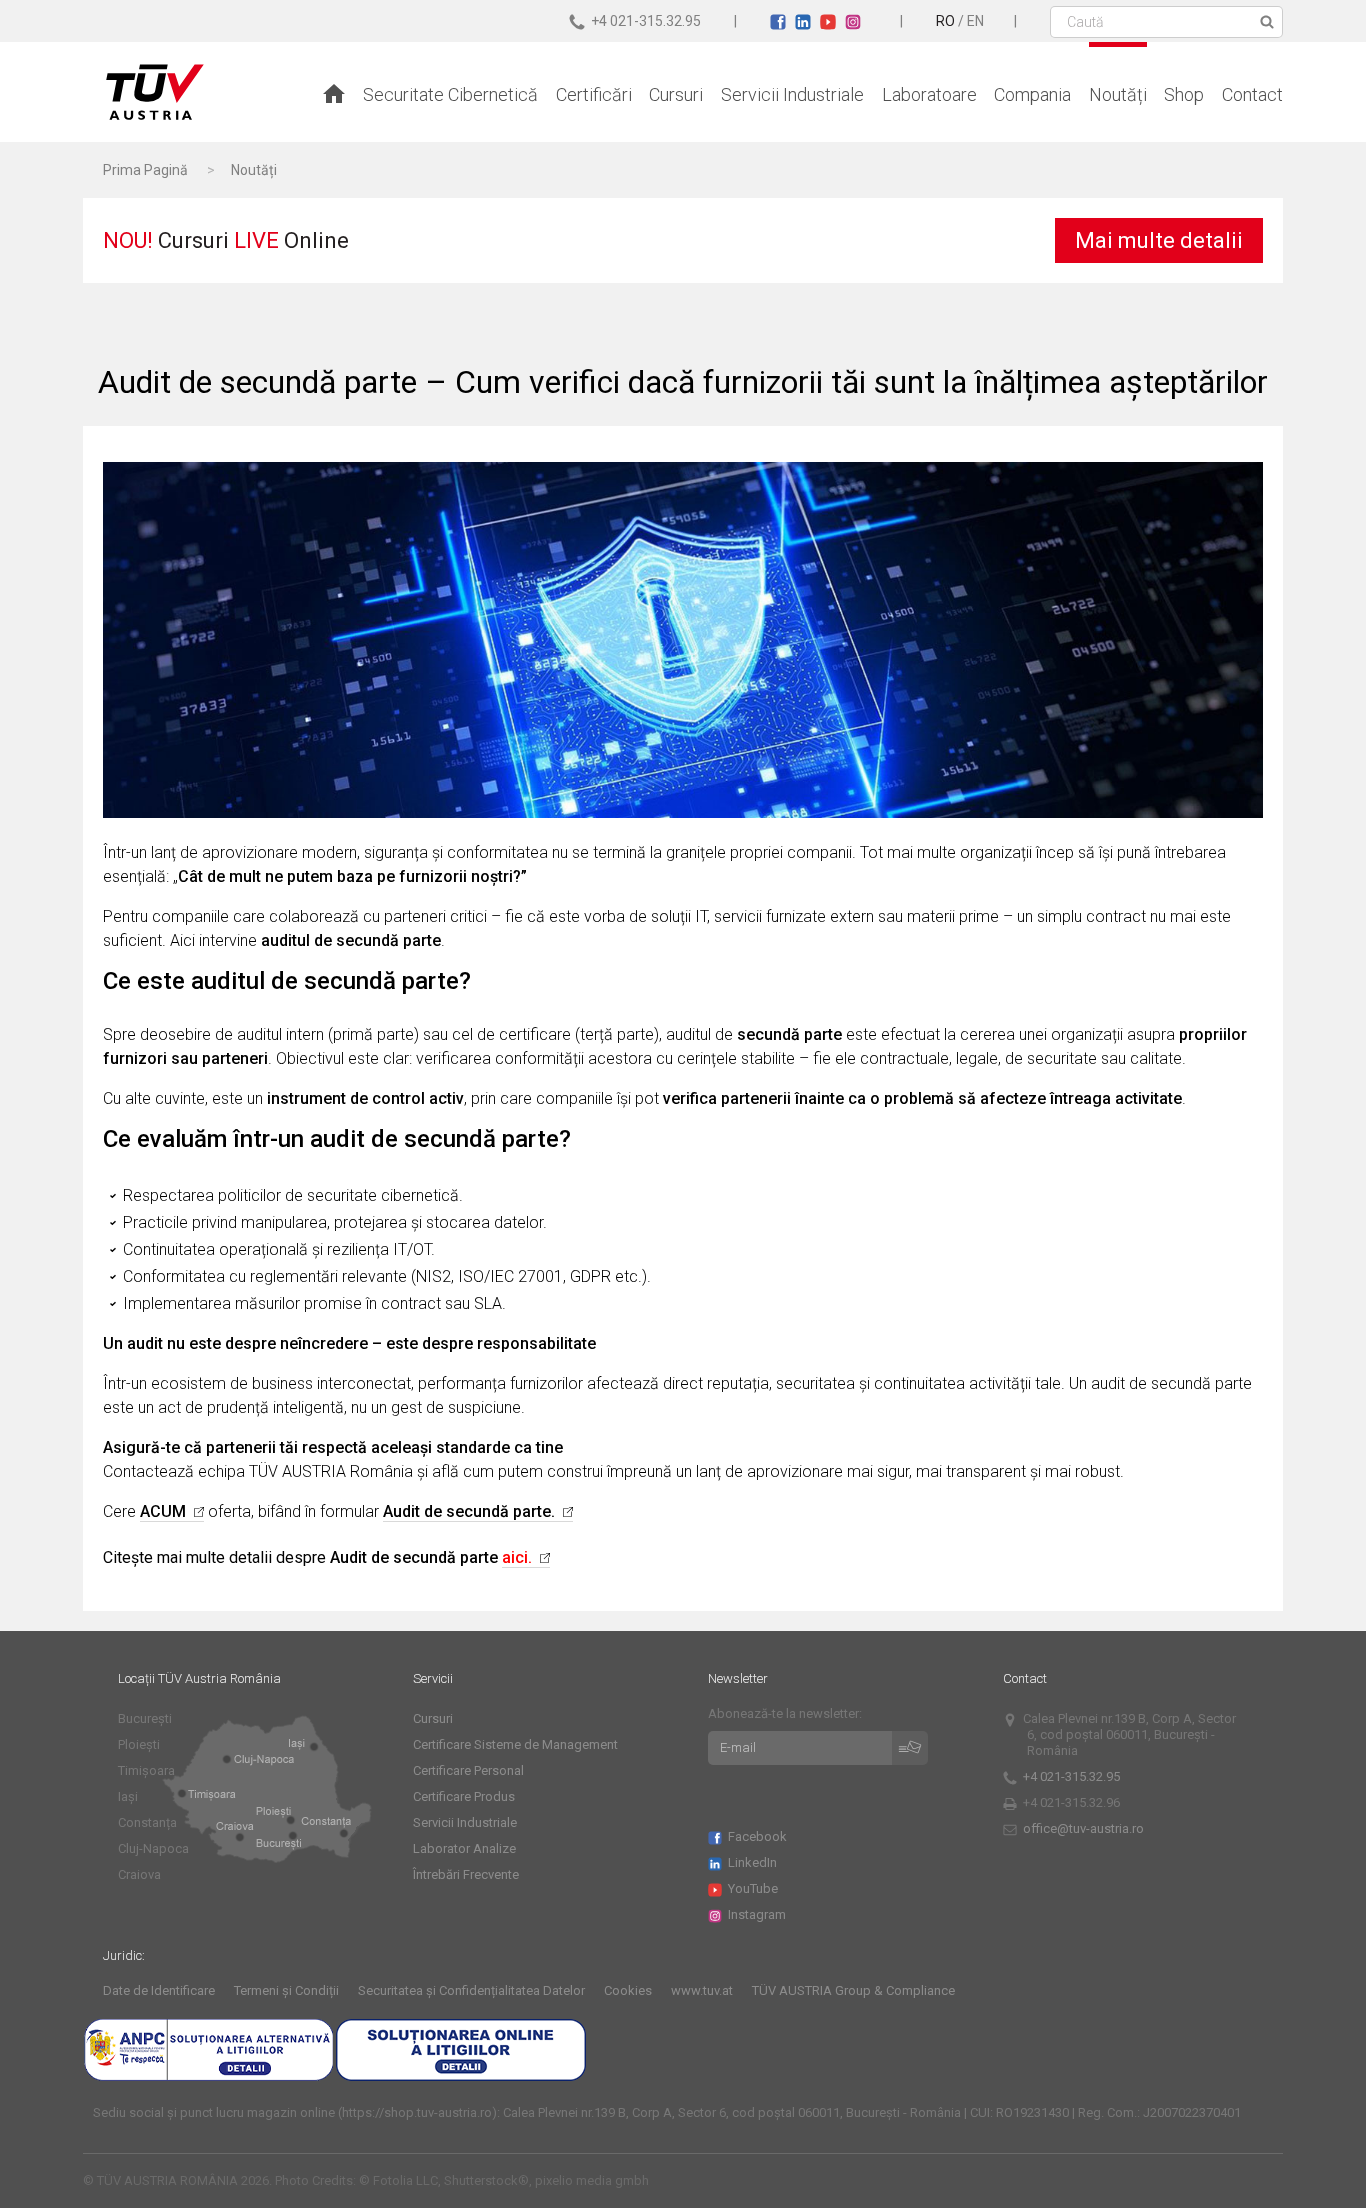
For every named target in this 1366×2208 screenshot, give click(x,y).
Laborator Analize (464, 1848)
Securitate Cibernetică (450, 94)
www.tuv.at (702, 1990)
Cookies (628, 1990)
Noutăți (1118, 94)
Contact (1252, 94)
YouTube (755, 1888)
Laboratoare (929, 94)
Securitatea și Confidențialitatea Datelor (471, 1990)
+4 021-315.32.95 (1073, 1776)
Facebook (759, 1836)
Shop (1184, 94)
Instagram (759, 1914)
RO (945, 21)
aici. (517, 1557)
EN (975, 21)
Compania (1032, 94)
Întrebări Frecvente (466, 1874)
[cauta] (1263, 22)
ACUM (163, 1511)
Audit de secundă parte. (469, 1511)
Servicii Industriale (792, 94)
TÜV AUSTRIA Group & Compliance (853, 1990)
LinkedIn (754, 1862)
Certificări (594, 94)
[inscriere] (910, 1748)
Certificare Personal (468, 1770)
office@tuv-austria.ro (1083, 1828)
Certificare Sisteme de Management (515, 1744)
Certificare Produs (464, 1796)
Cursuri (676, 94)
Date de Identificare (159, 1990)
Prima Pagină (145, 170)
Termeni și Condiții (286, 1990)
